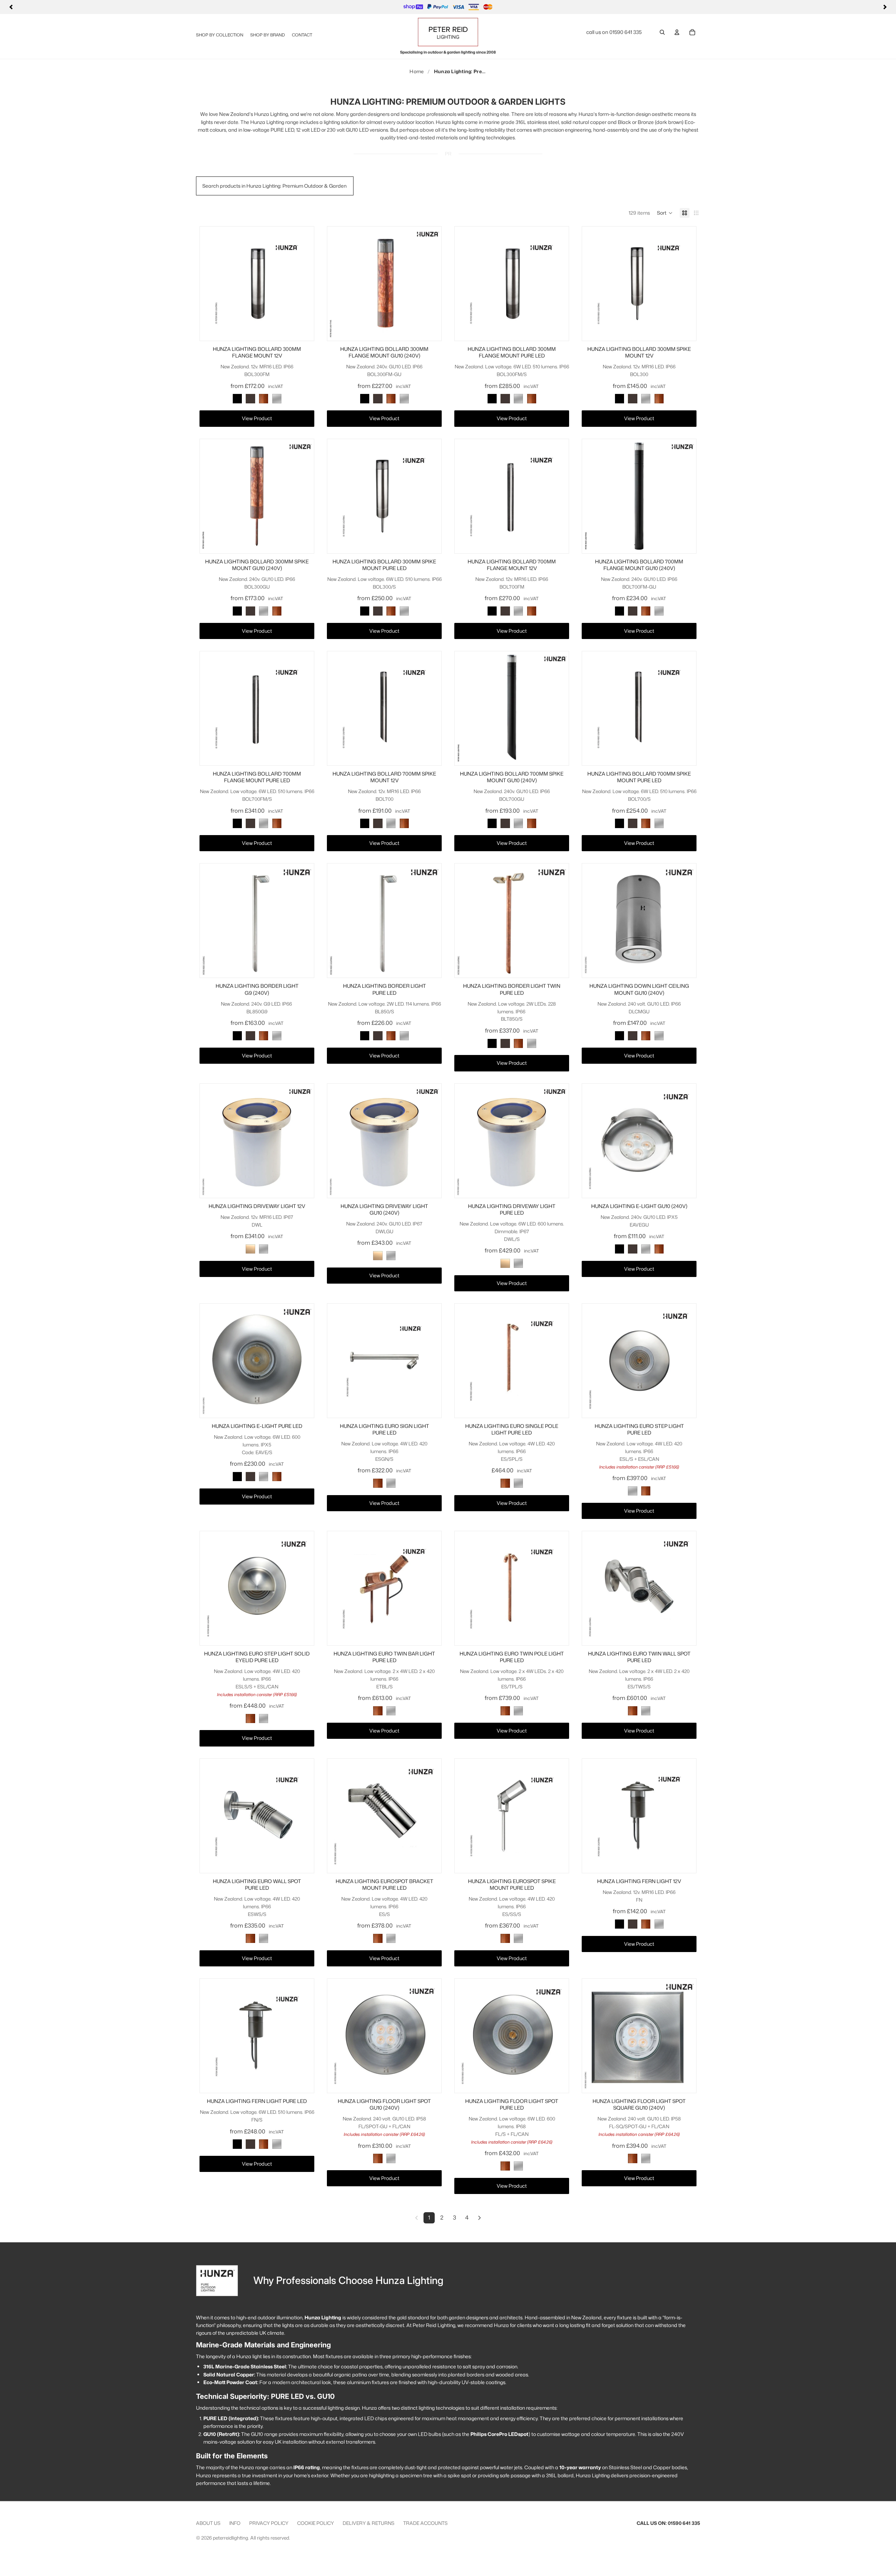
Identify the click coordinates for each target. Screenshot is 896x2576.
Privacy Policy (269, 2523)
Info (235, 2523)
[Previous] (11, 7)
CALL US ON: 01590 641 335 (668, 2523)
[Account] (677, 32)
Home (416, 71)
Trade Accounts (425, 2523)
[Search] (662, 32)
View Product (257, 418)
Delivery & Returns (369, 2523)
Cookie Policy (316, 2523)
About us (208, 2523)
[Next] (885, 7)
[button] (665, 213)
